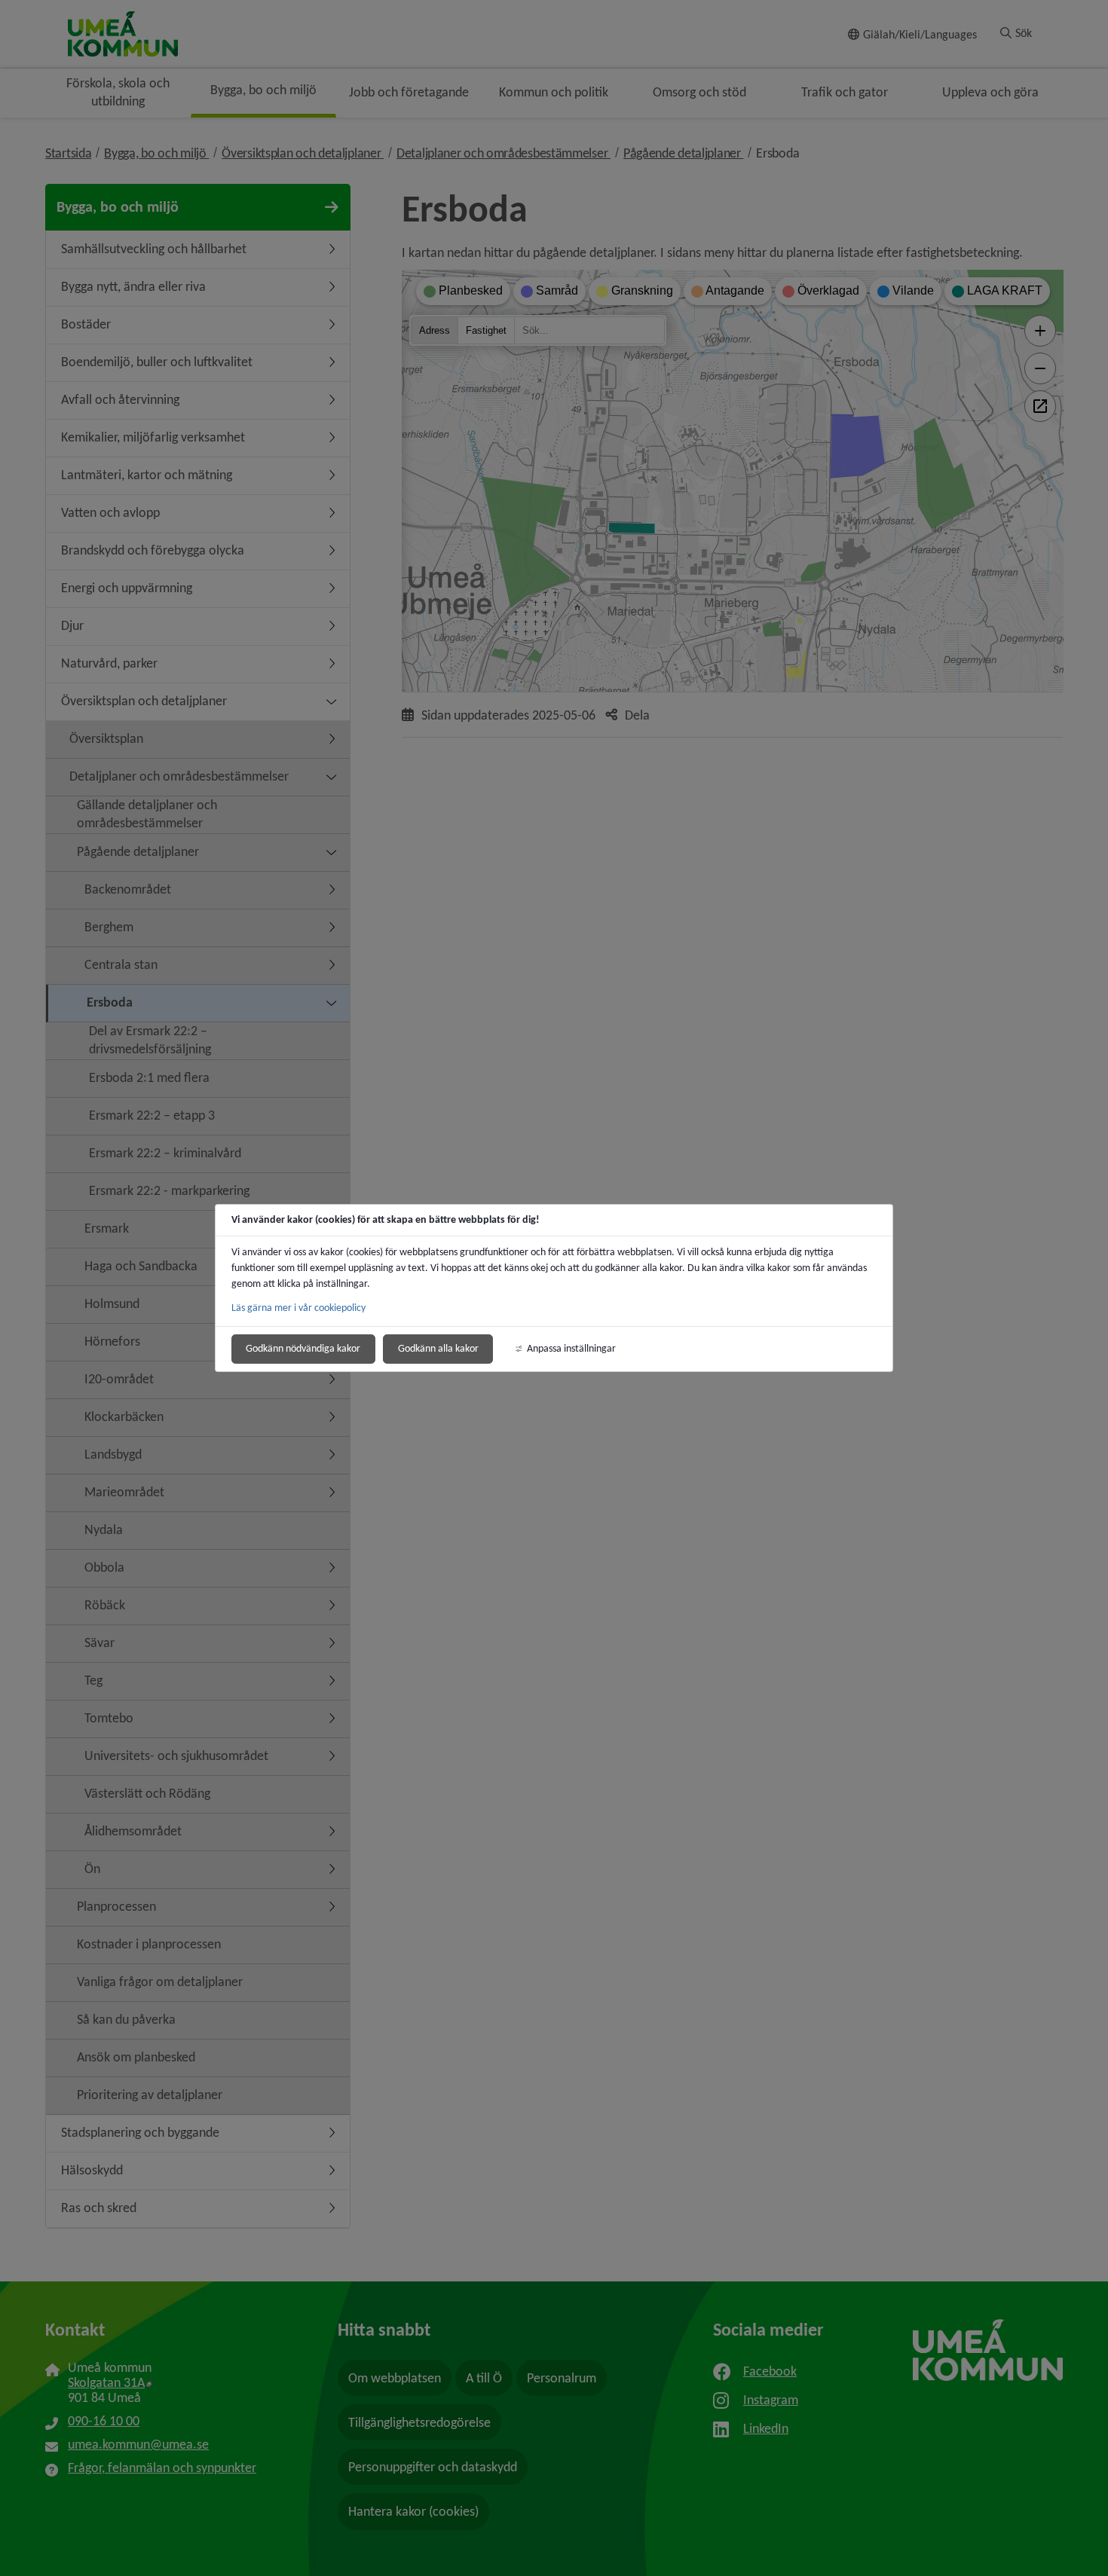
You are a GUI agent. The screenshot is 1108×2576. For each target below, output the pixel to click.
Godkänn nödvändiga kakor (303, 1348)
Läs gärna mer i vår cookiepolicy (298, 1308)
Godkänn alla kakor (438, 1348)
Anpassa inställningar (571, 1348)
